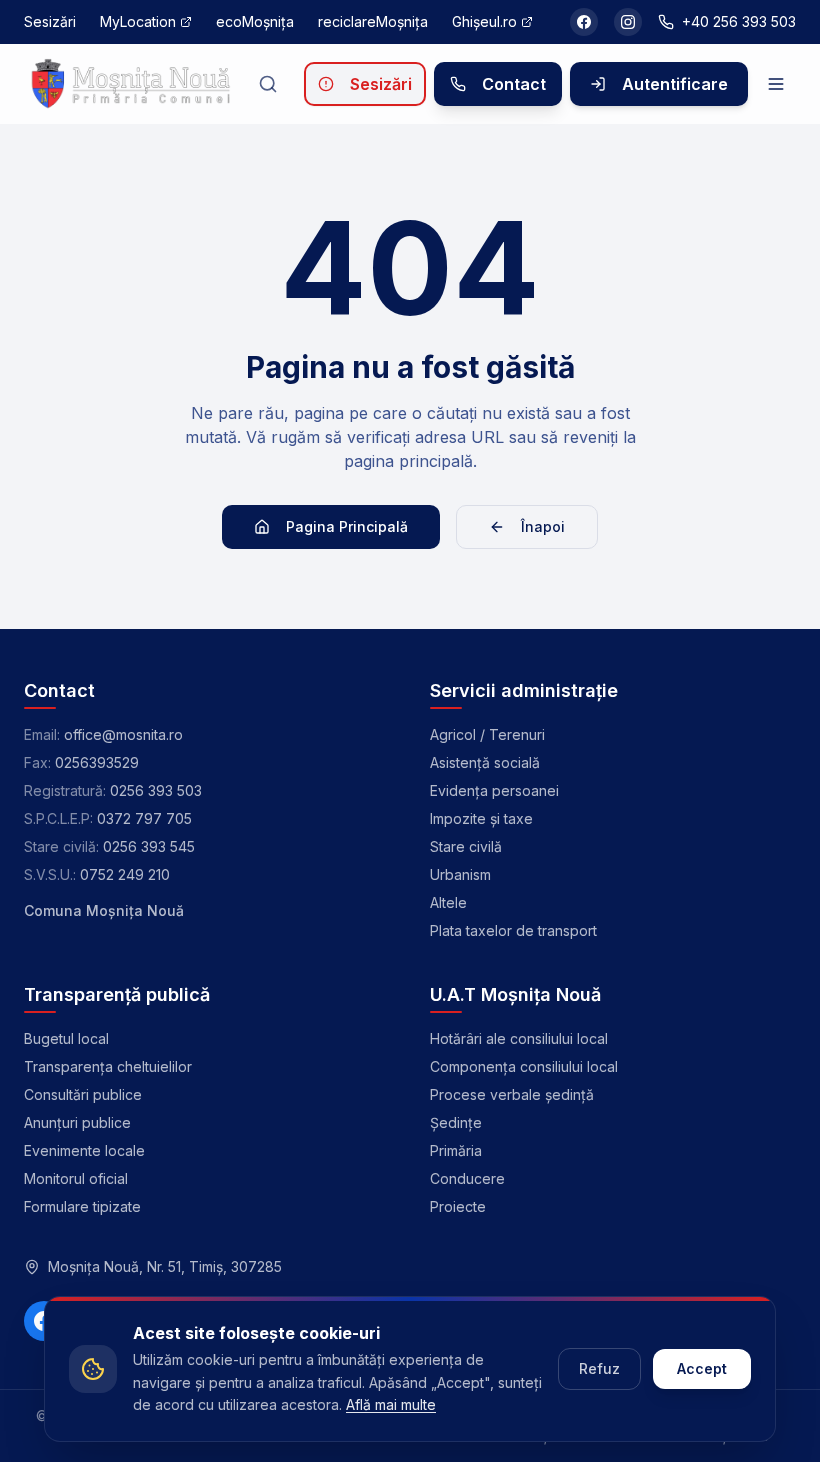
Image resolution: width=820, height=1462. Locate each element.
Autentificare (675, 84)
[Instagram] (628, 22)
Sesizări (381, 84)
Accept (702, 1368)
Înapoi (543, 526)
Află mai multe (391, 1404)
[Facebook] (584, 22)
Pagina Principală (347, 526)
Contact (514, 84)
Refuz (599, 1368)
